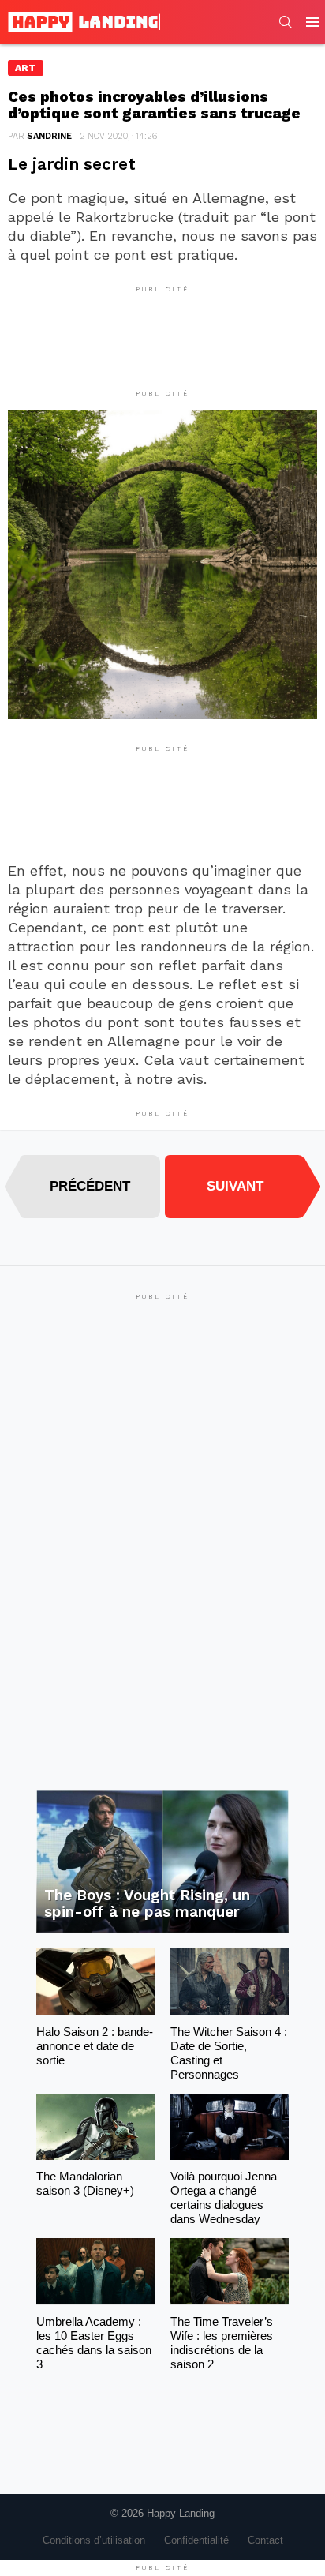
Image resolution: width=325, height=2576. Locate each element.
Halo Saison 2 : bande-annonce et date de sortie (95, 2046)
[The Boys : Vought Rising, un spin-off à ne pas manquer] (162, 1862)
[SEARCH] (286, 22)
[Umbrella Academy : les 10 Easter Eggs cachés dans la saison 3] (95, 2271)
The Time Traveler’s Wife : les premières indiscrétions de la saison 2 (222, 2343)
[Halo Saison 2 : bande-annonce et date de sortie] (95, 1982)
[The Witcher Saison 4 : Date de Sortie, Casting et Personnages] (230, 1982)
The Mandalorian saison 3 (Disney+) (85, 2183)
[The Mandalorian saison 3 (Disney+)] (95, 2127)
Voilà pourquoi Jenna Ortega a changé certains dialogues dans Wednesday (224, 2197)
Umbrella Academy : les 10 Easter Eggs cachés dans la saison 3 (94, 2343)
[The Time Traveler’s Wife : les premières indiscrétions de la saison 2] (230, 2271)
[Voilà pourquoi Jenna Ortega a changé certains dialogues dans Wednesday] (230, 2127)
